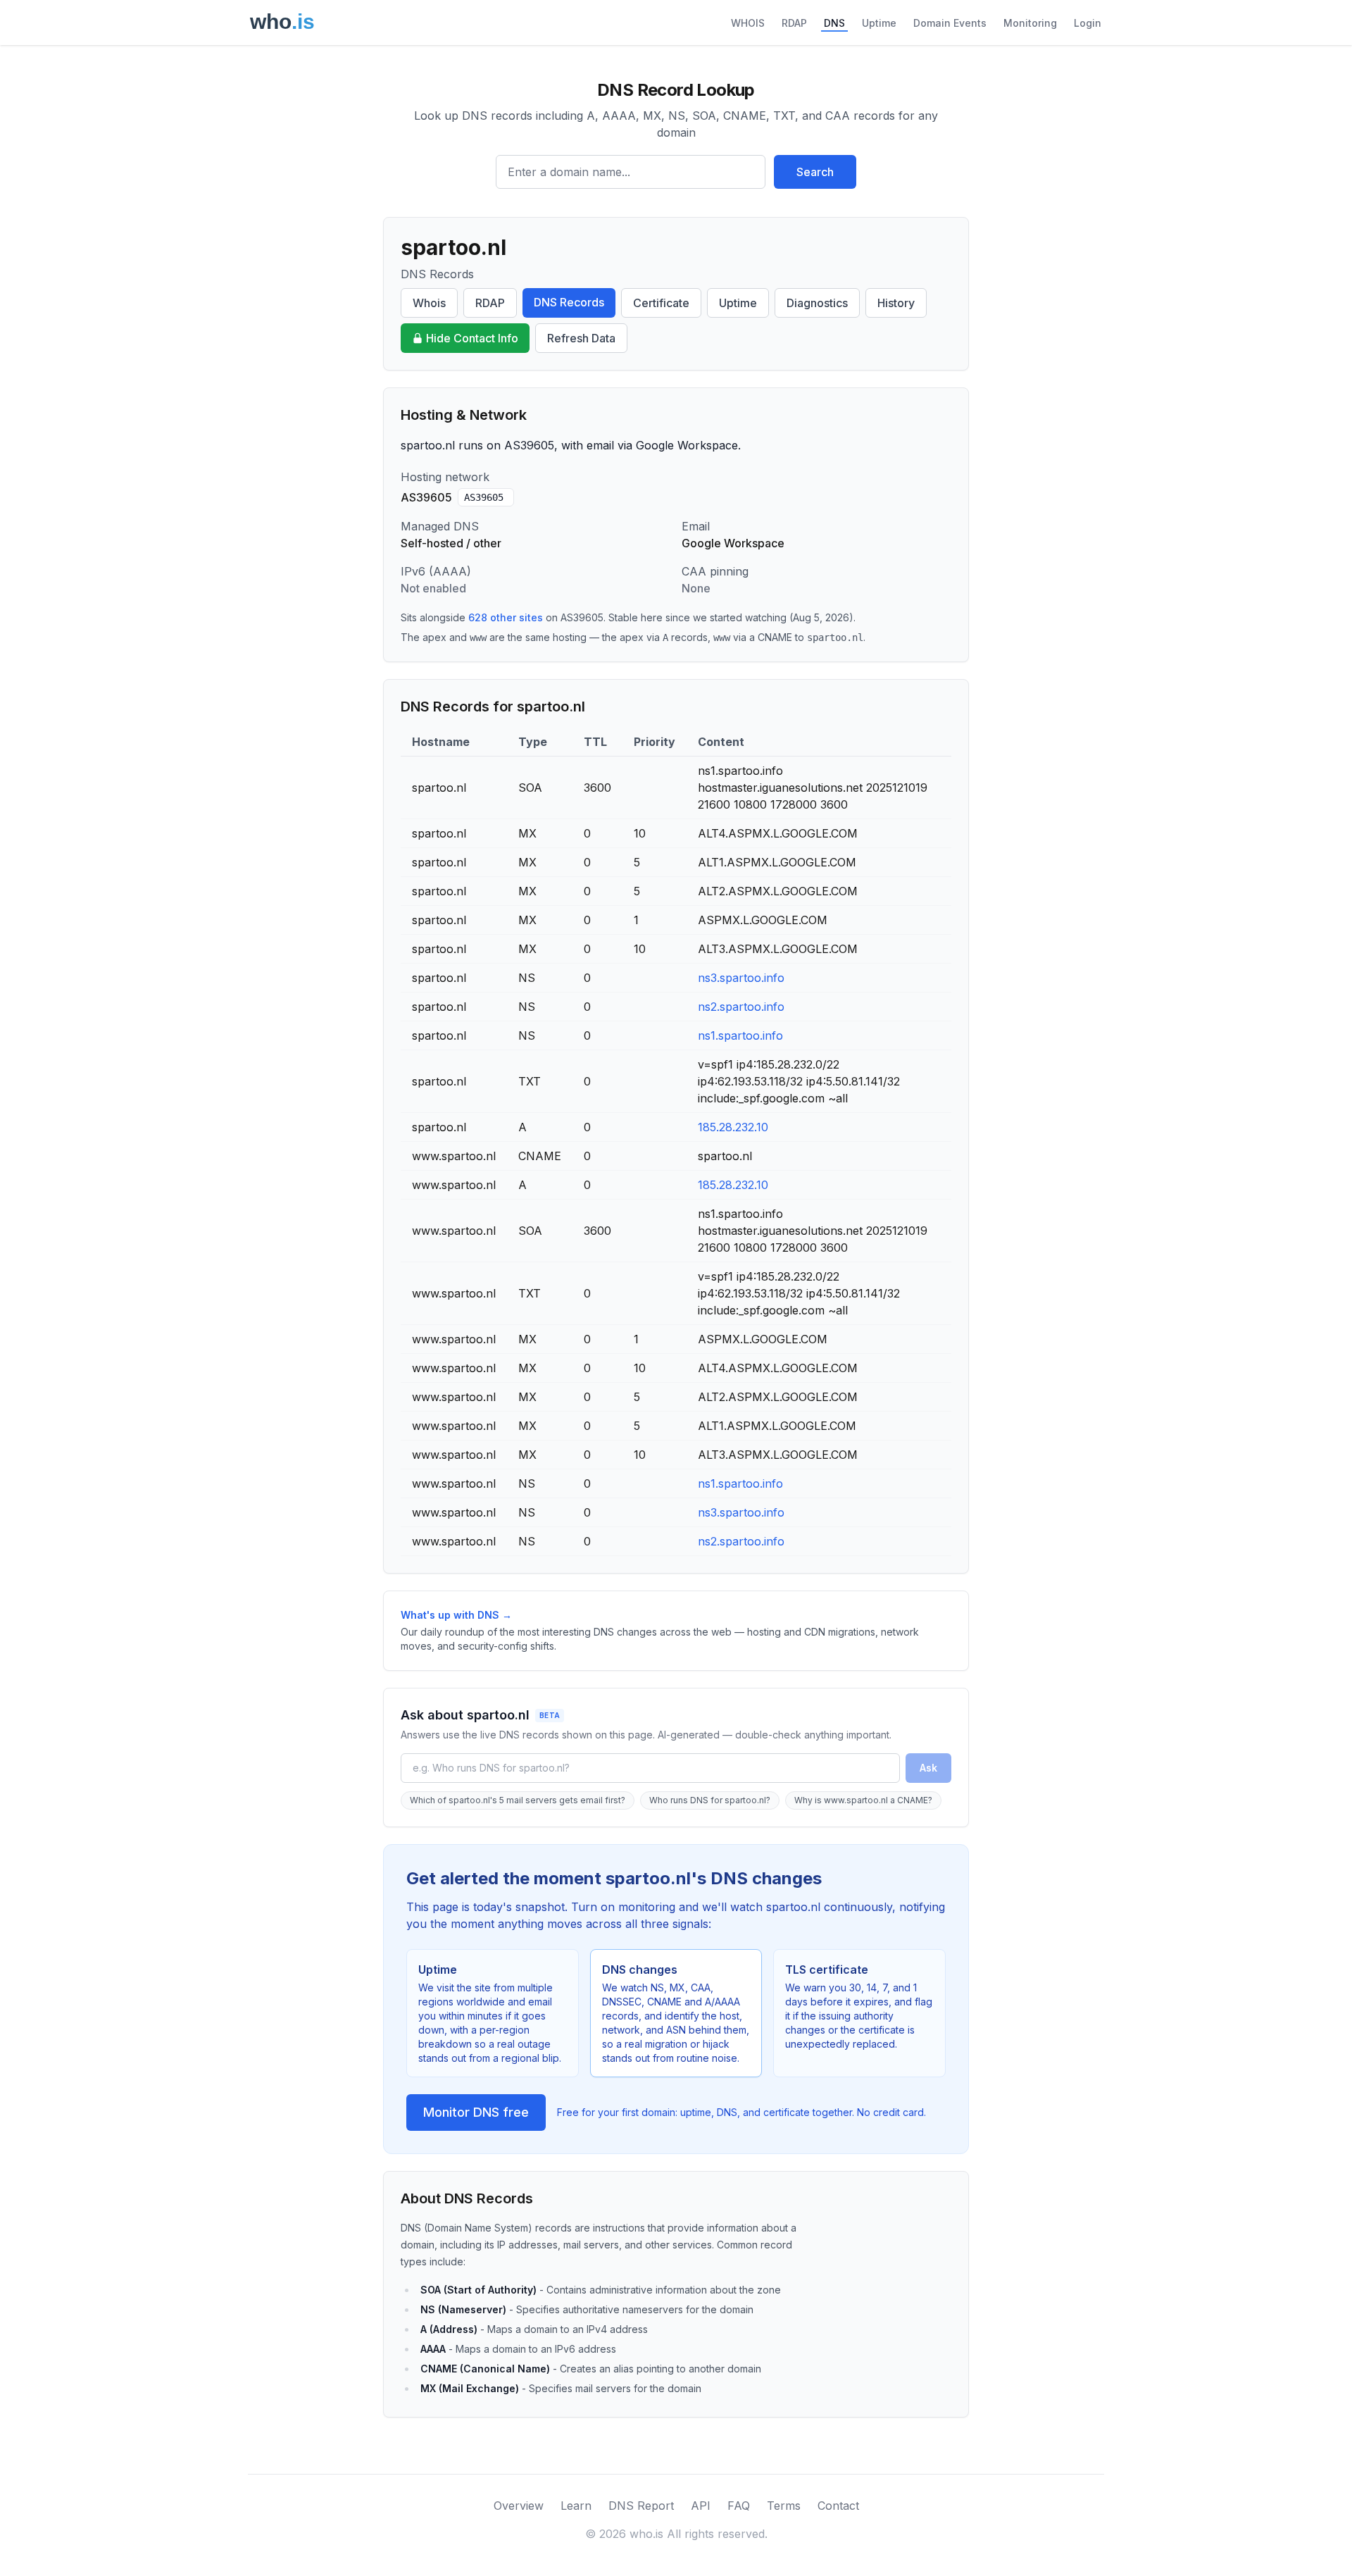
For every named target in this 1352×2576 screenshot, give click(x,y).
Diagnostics (817, 303)
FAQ (739, 2506)
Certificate (661, 303)
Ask (928, 1768)
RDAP (794, 23)
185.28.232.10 (733, 1127)
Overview (519, 2506)
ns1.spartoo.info (740, 1035)
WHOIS (748, 23)
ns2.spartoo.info (741, 1007)
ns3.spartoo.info (741, 978)
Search (815, 172)
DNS (834, 23)
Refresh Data (581, 338)
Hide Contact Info (472, 338)
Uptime (879, 23)
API (701, 2506)
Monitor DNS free (476, 2112)
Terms (784, 2506)
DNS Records (569, 302)
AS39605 (484, 497)
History (896, 303)
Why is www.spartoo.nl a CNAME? (863, 1800)
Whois (429, 303)
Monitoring (1030, 23)
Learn (576, 2506)
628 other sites (506, 617)
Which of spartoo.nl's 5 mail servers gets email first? (518, 1800)
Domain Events (950, 23)
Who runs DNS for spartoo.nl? (710, 1800)
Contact (838, 2506)
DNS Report (641, 2506)
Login (1088, 23)
